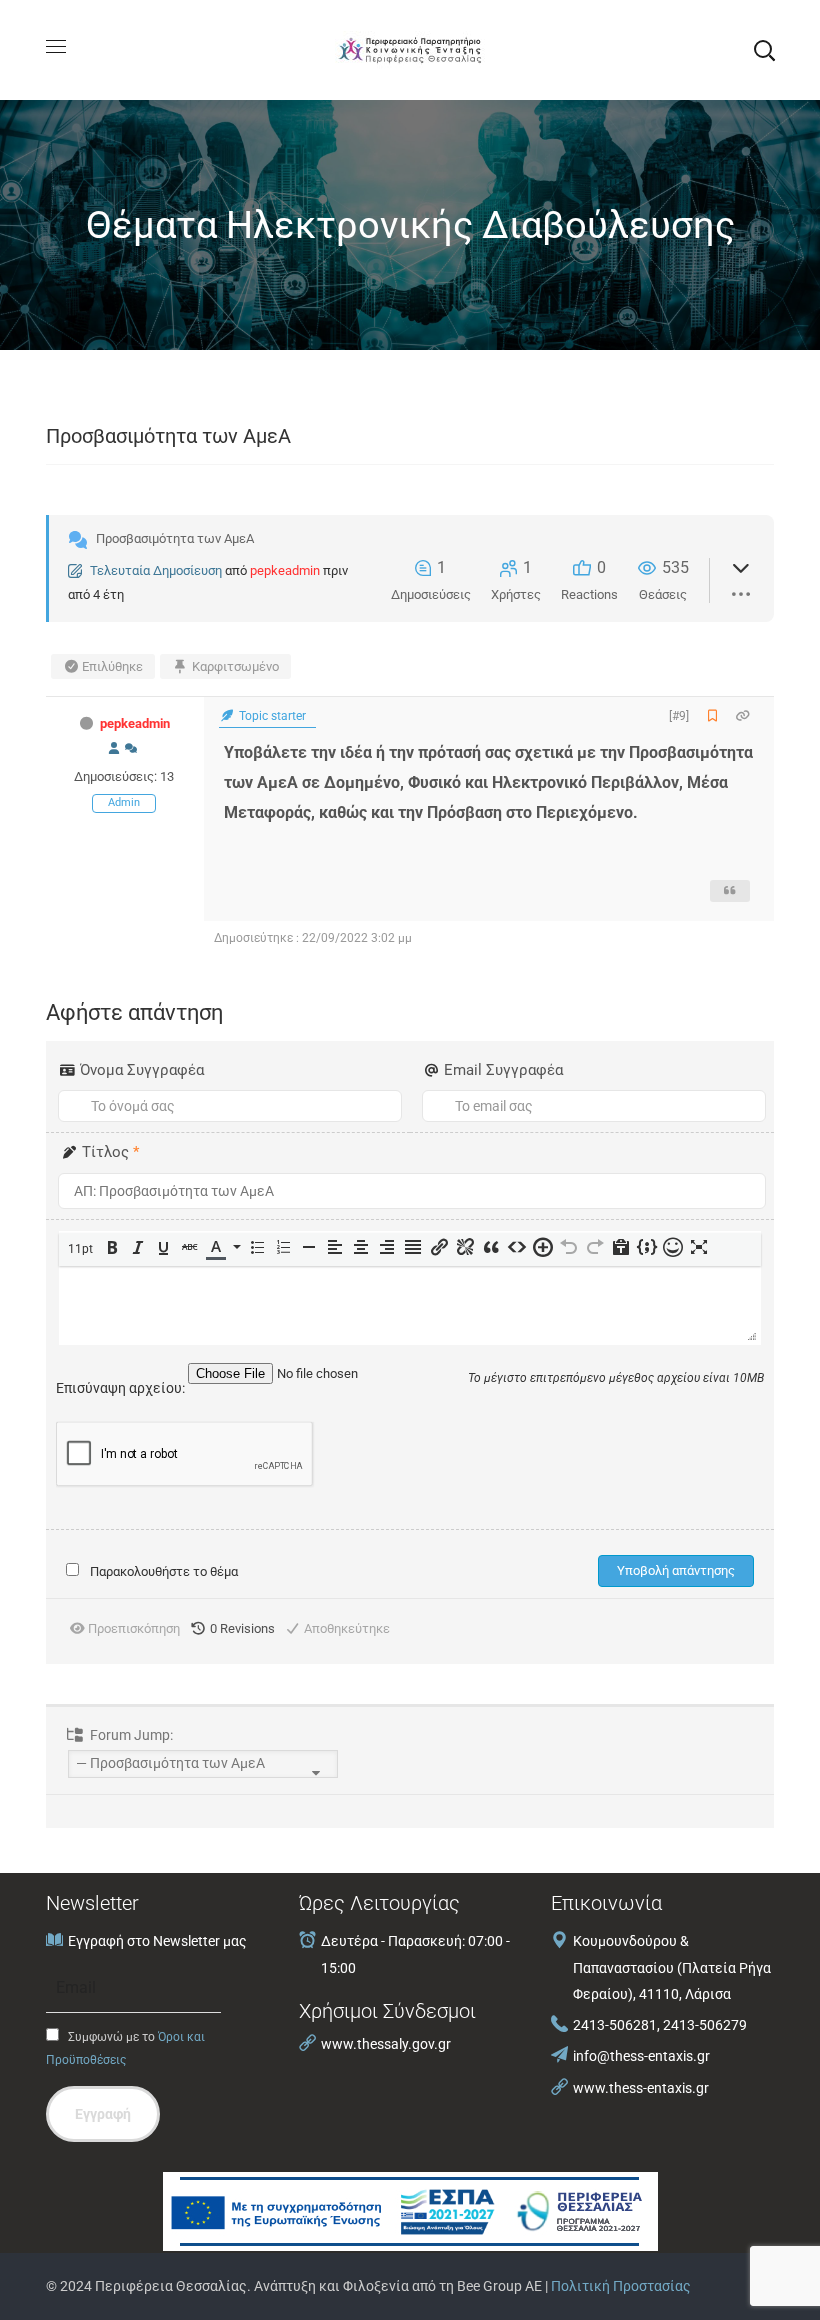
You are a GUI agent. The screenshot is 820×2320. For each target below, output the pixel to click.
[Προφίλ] (114, 749)
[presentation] (82, 1249)
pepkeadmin (285, 570)
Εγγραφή (103, 2114)
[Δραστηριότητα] (131, 749)
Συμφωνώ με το (125, 2048)
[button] (764, 50)
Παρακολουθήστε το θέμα (164, 1571)
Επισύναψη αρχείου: (122, 1388)
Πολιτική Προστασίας (621, 2286)
